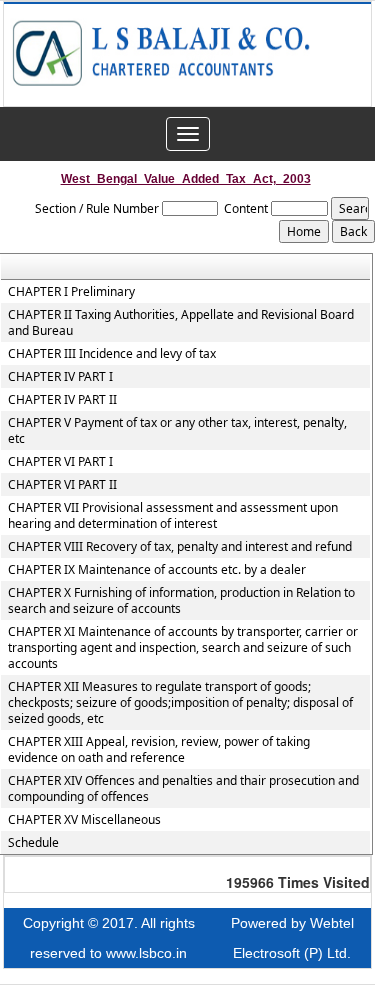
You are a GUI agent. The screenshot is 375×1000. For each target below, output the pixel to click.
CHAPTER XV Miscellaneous (84, 820)
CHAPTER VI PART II (62, 485)
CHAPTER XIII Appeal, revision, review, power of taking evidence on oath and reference (159, 750)
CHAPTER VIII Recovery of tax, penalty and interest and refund (180, 547)
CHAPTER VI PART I (60, 462)
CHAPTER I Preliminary (71, 292)
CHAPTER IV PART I (60, 377)
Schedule (33, 843)
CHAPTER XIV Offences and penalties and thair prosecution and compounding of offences (183, 789)
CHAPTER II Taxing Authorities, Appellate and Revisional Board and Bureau (181, 323)
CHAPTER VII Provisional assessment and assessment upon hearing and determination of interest (173, 516)
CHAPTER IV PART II (62, 400)
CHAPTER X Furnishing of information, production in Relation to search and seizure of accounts (181, 601)
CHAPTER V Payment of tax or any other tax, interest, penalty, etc (177, 431)
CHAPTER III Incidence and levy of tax (112, 354)
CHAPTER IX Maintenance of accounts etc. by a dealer (157, 570)
